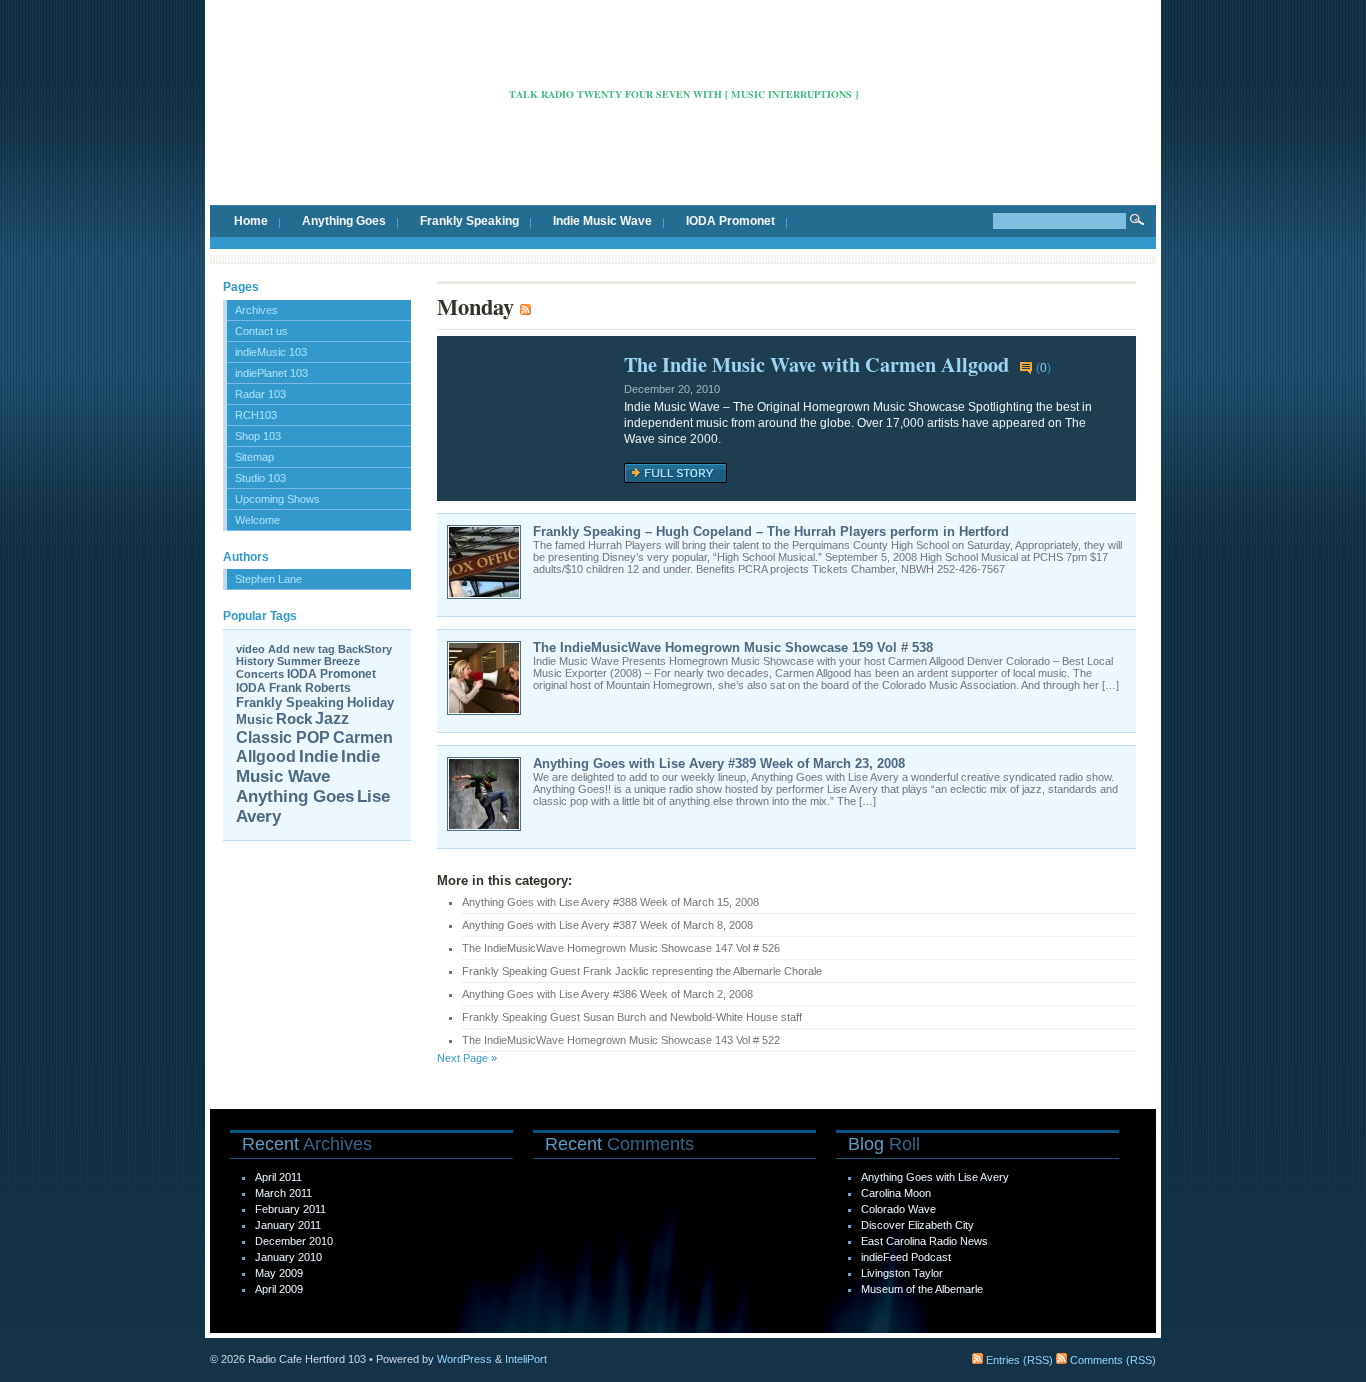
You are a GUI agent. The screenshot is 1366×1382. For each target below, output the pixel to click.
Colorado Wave (898, 1209)
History (255, 661)
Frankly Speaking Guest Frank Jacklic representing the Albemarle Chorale (642, 971)
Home (251, 221)
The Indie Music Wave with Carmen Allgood (816, 364)
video (250, 649)
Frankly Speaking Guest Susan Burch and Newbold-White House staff (632, 1017)
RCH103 (256, 415)
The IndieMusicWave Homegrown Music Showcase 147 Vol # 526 (621, 948)
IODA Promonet (730, 221)
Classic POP (283, 737)
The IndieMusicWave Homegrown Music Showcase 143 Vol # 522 (621, 1040)
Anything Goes (344, 221)
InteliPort (526, 1359)
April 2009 (279, 1289)
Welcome (257, 520)
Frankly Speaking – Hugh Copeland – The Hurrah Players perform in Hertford (771, 531)
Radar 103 (260, 394)
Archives (256, 310)
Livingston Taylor (902, 1273)
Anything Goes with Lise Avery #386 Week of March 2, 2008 (607, 994)
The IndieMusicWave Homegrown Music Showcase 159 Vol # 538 (733, 647)
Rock (294, 719)
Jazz (332, 718)
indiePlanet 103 (271, 373)
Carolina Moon (896, 1193)
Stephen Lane (268, 579)
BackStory (365, 649)
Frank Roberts (310, 688)
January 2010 (288, 1257)
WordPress (464, 1359)
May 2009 (279, 1273)
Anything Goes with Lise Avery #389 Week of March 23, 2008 (719, 763)
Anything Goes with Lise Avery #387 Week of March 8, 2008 (607, 925)
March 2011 (283, 1193)
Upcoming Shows (277, 499)
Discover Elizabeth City (917, 1225)
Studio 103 (260, 478)
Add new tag (301, 649)
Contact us (261, 331)
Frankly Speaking (469, 221)
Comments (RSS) (1111, 1360)
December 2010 (294, 1241)
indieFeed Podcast (906, 1257)
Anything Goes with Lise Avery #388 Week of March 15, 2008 (610, 902)
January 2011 (288, 1225)
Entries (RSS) (1018, 1360)
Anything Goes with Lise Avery (935, 1177)
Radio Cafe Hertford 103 (683, 64)
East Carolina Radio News (924, 1241)
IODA (251, 688)
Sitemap (254, 457)
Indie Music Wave (602, 221)
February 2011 (290, 1209)
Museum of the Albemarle (922, 1289)
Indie (318, 756)
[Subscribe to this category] (525, 306)
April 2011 (278, 1177)
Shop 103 (258, 436)
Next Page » (467, 1058)
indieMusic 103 (271, 352)
